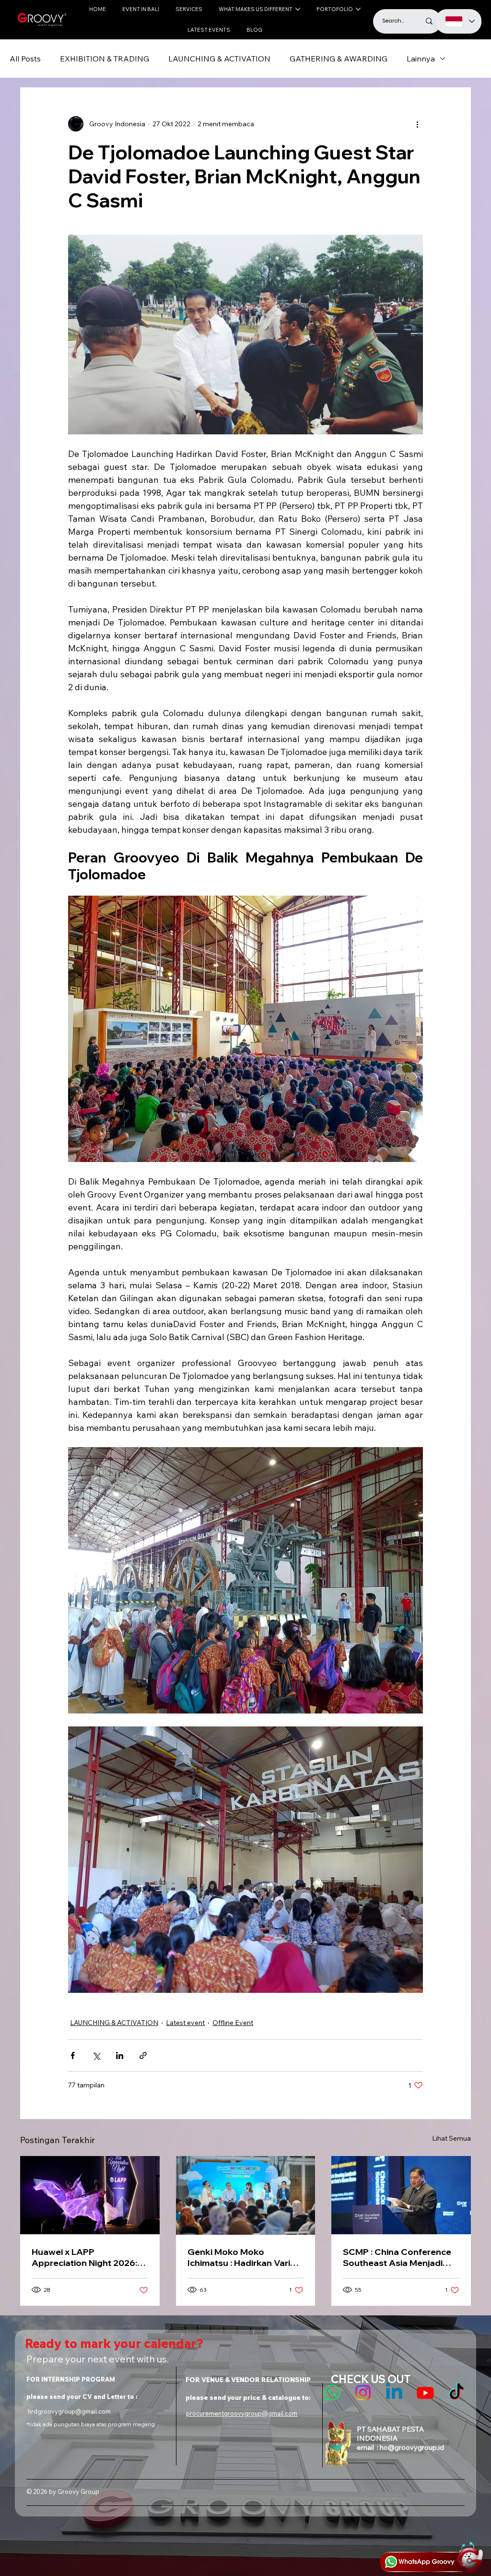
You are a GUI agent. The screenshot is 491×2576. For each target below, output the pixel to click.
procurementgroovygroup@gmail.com (242, 2413)
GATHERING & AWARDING (339, 59)
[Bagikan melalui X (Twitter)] (96, 2055)
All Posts (25, 59)
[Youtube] (425, 2393)
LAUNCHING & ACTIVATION (219, 59)
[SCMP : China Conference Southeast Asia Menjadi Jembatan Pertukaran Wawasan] (401, 2195)
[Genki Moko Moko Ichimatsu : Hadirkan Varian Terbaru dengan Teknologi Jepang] (246, 2195)
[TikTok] (456, 2393)
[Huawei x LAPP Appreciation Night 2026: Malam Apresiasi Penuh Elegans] (90, 2195)
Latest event (185, 2023)
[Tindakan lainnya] (417, 124)
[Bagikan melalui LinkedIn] (120, 2055)
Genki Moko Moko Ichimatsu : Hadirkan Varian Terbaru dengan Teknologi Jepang (244, 2257)
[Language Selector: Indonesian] (459, 21)
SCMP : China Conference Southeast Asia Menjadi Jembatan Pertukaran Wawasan (397, 2257)
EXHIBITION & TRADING (105, 59)
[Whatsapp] (332, 2393)
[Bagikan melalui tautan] (143, 2055)
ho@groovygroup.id (412, 2447)
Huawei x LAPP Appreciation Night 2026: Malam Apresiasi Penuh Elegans (84, 2257)
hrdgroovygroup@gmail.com (69, 2411)
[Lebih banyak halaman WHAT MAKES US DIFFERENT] (298, 9)
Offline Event (233, 2023)
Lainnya (421, 59)
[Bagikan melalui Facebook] (73, 2055)
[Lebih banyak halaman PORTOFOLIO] (358, 9)
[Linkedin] (394, 2393)
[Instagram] (363, 2393)
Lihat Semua (451, 2138)
